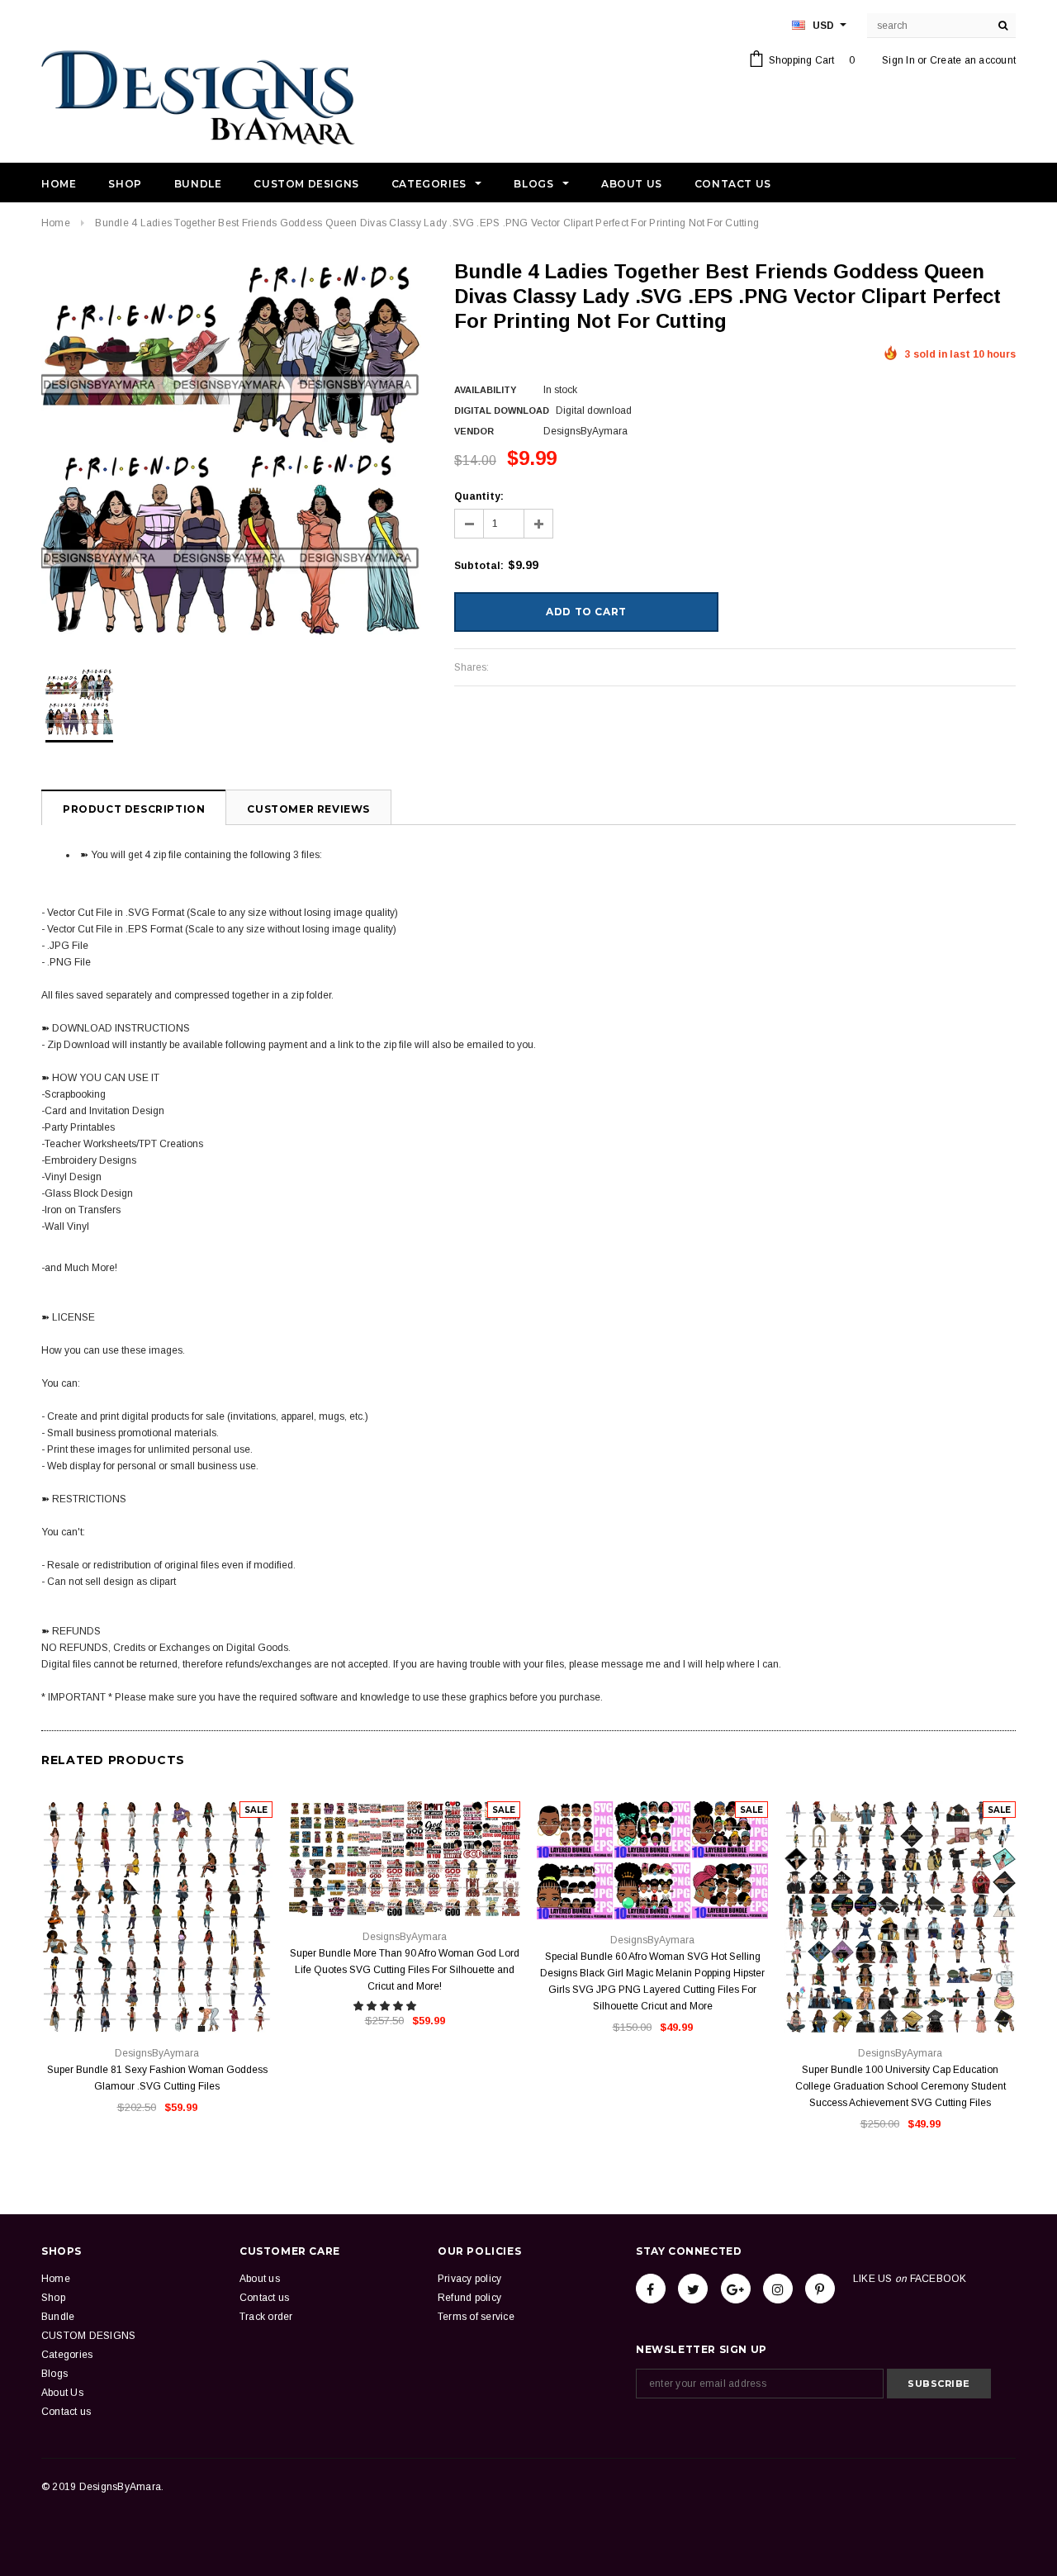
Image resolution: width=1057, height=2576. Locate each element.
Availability (485, 390)
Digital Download (502, 410)
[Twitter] (693, 2289)
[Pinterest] (820, 2289)
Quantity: (479, 496)
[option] (231, 449)
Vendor (474, 431)
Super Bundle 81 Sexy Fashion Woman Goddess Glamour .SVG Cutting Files (157, 2078)
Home (56, 223)
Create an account (973, 60)
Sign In (898, 60)
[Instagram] (778, 2289)
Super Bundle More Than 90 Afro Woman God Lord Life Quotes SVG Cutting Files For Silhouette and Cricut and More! (405, 1970)
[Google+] (736, 2289)
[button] (386, 2006)
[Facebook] (651, 2289)
